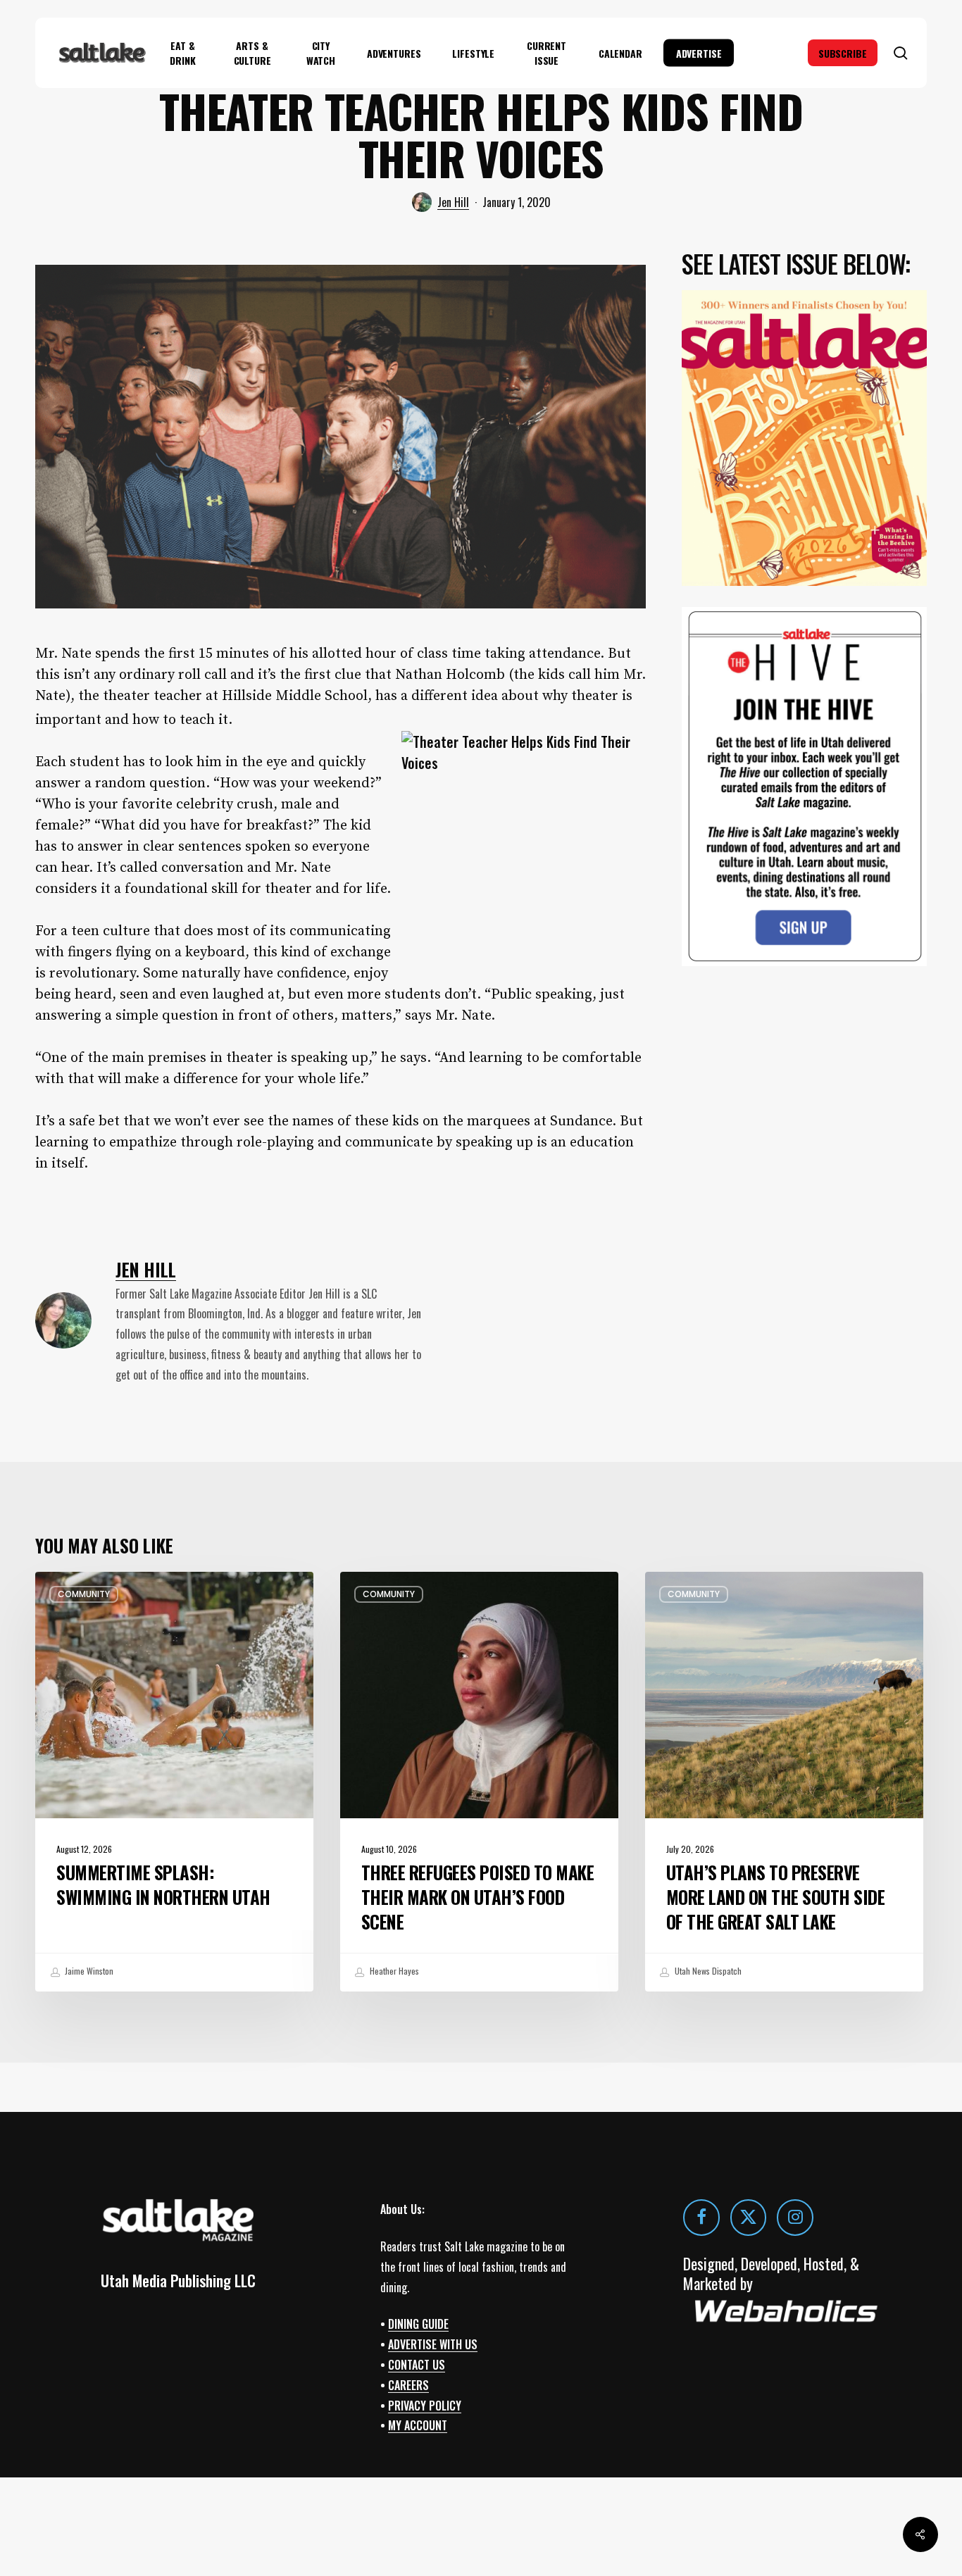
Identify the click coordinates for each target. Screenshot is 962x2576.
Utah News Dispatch (707, 1971)
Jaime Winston (88, 1971)
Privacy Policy (425, 2405)
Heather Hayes (393, 1971)
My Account (418, 2425)
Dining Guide (418, 2324)
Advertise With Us (433, 2344)
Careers (408, 2385)
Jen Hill (453, 202)
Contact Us (417, 2365)
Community (84, 1594)
